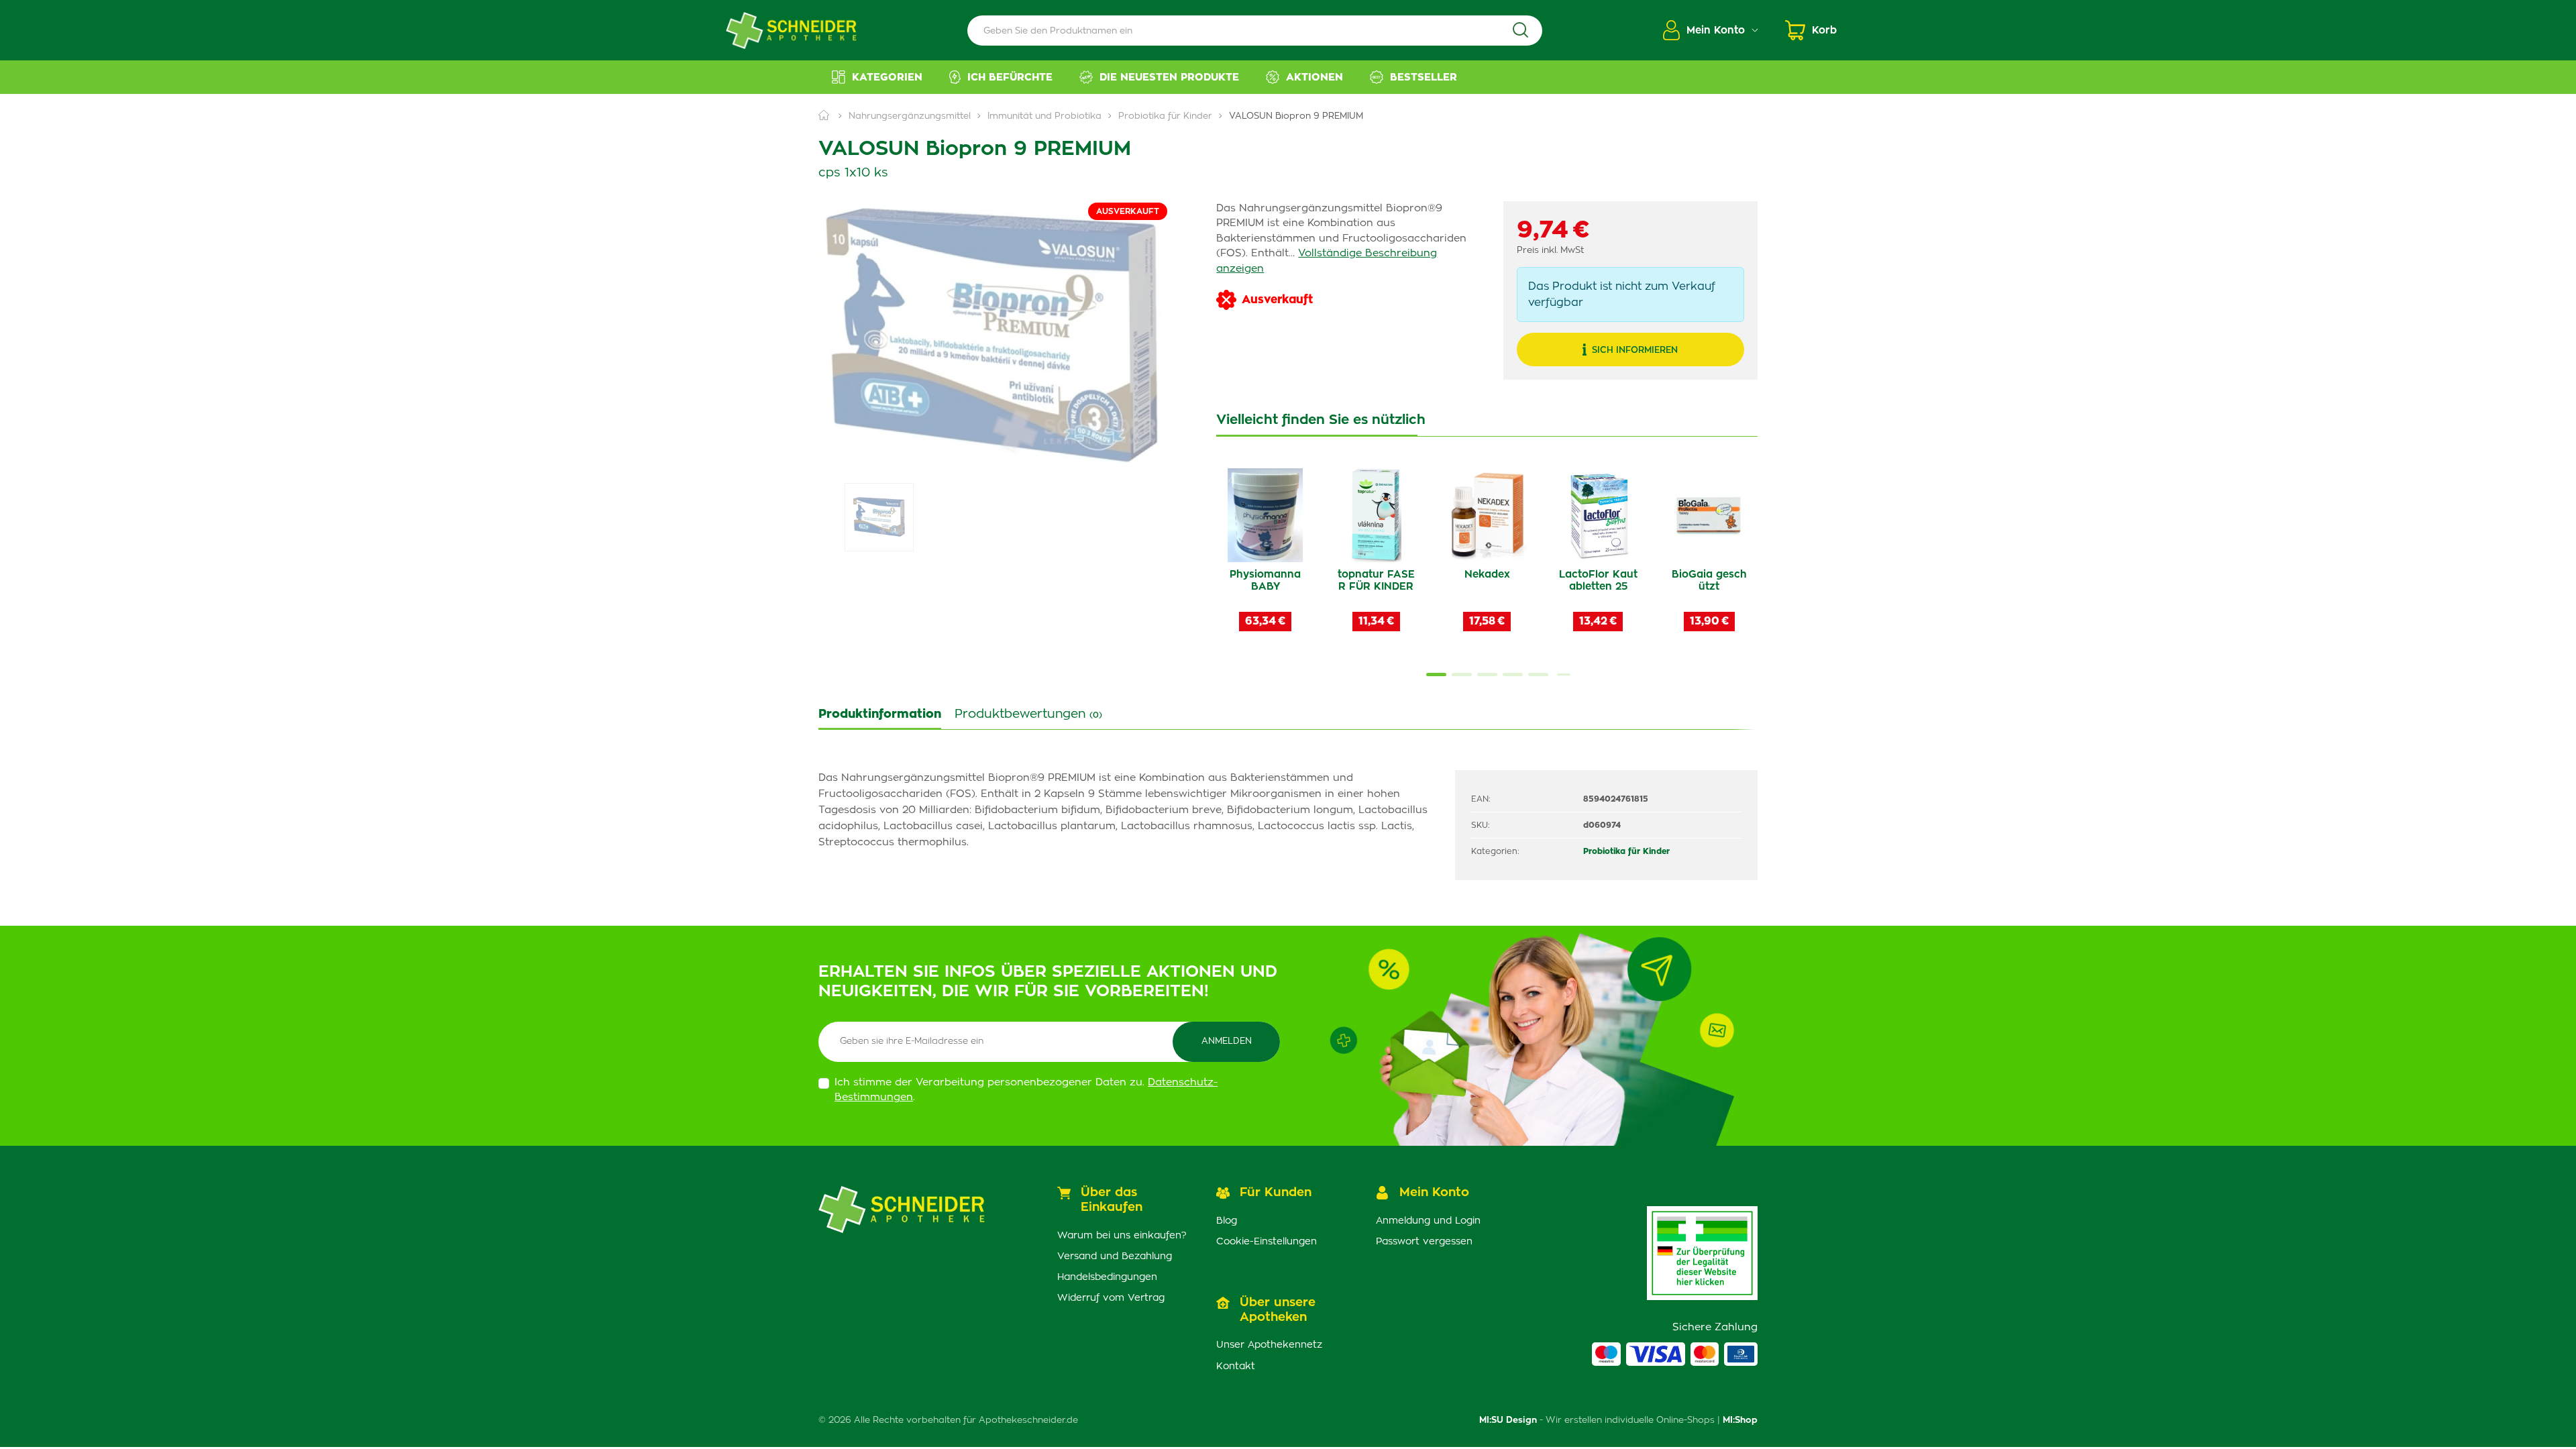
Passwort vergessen (1424, 1242)
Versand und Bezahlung (1115, 1256)
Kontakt (1236, 1366)
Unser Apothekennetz (1269, 1345)
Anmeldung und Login (1428, 1221)
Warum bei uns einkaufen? (1122, 1236)
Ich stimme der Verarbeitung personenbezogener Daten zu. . (1026, 1090)
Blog (1227, 1221)
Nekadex (1487, 575)
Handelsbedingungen (1107, 1277)
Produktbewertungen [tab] (1028, 714)
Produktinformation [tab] (880, 714)
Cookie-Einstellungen (1267, 1242)
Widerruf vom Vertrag (1111, 1298)
